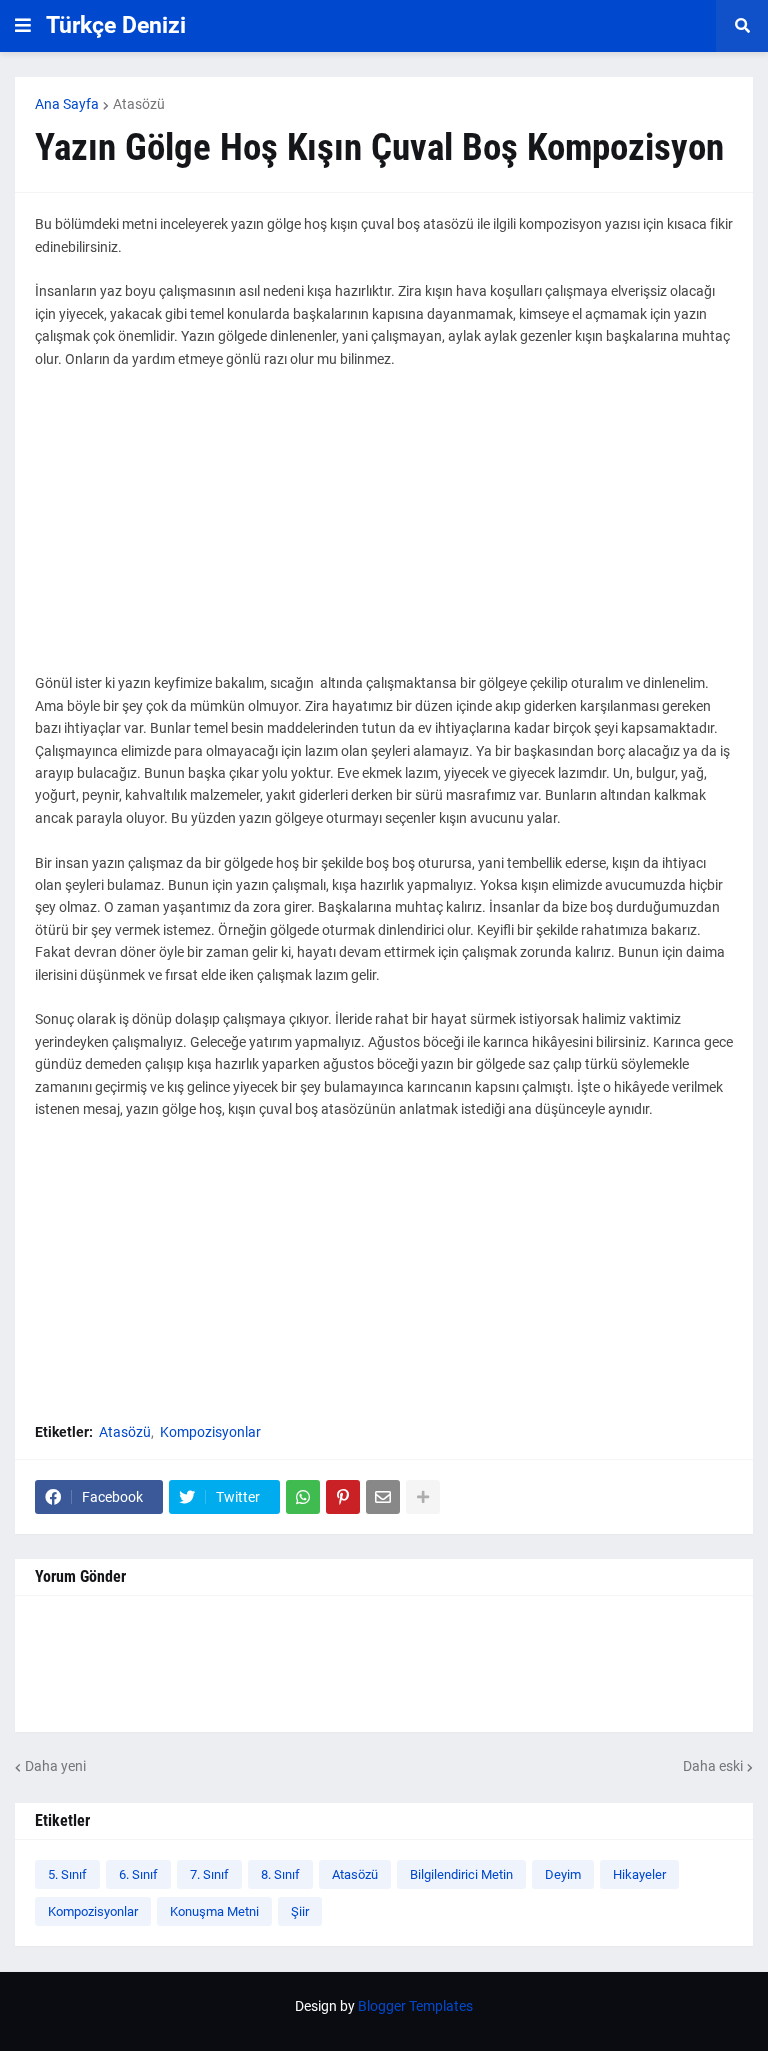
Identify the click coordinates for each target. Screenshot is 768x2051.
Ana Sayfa (67, 104)
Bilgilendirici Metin (461, 1874)
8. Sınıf (280, 1874)
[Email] (383, 1497)
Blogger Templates (415, 2006)
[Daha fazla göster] (423, 1497)
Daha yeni (55, 1766)
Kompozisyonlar (210, 1432)
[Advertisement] (384, 532)
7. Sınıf (209, 1874)
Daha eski (713, 1766)
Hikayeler (639, 1874)
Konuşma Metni (214, 1911)
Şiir (300, 1911)
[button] (23, 26)
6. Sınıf (138, 1874)
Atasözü (139, 104)
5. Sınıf (67, 1874)
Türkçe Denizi (116, 25)
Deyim (563, 1874)
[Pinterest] (343, 1497)
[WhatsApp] (303, 1497)
